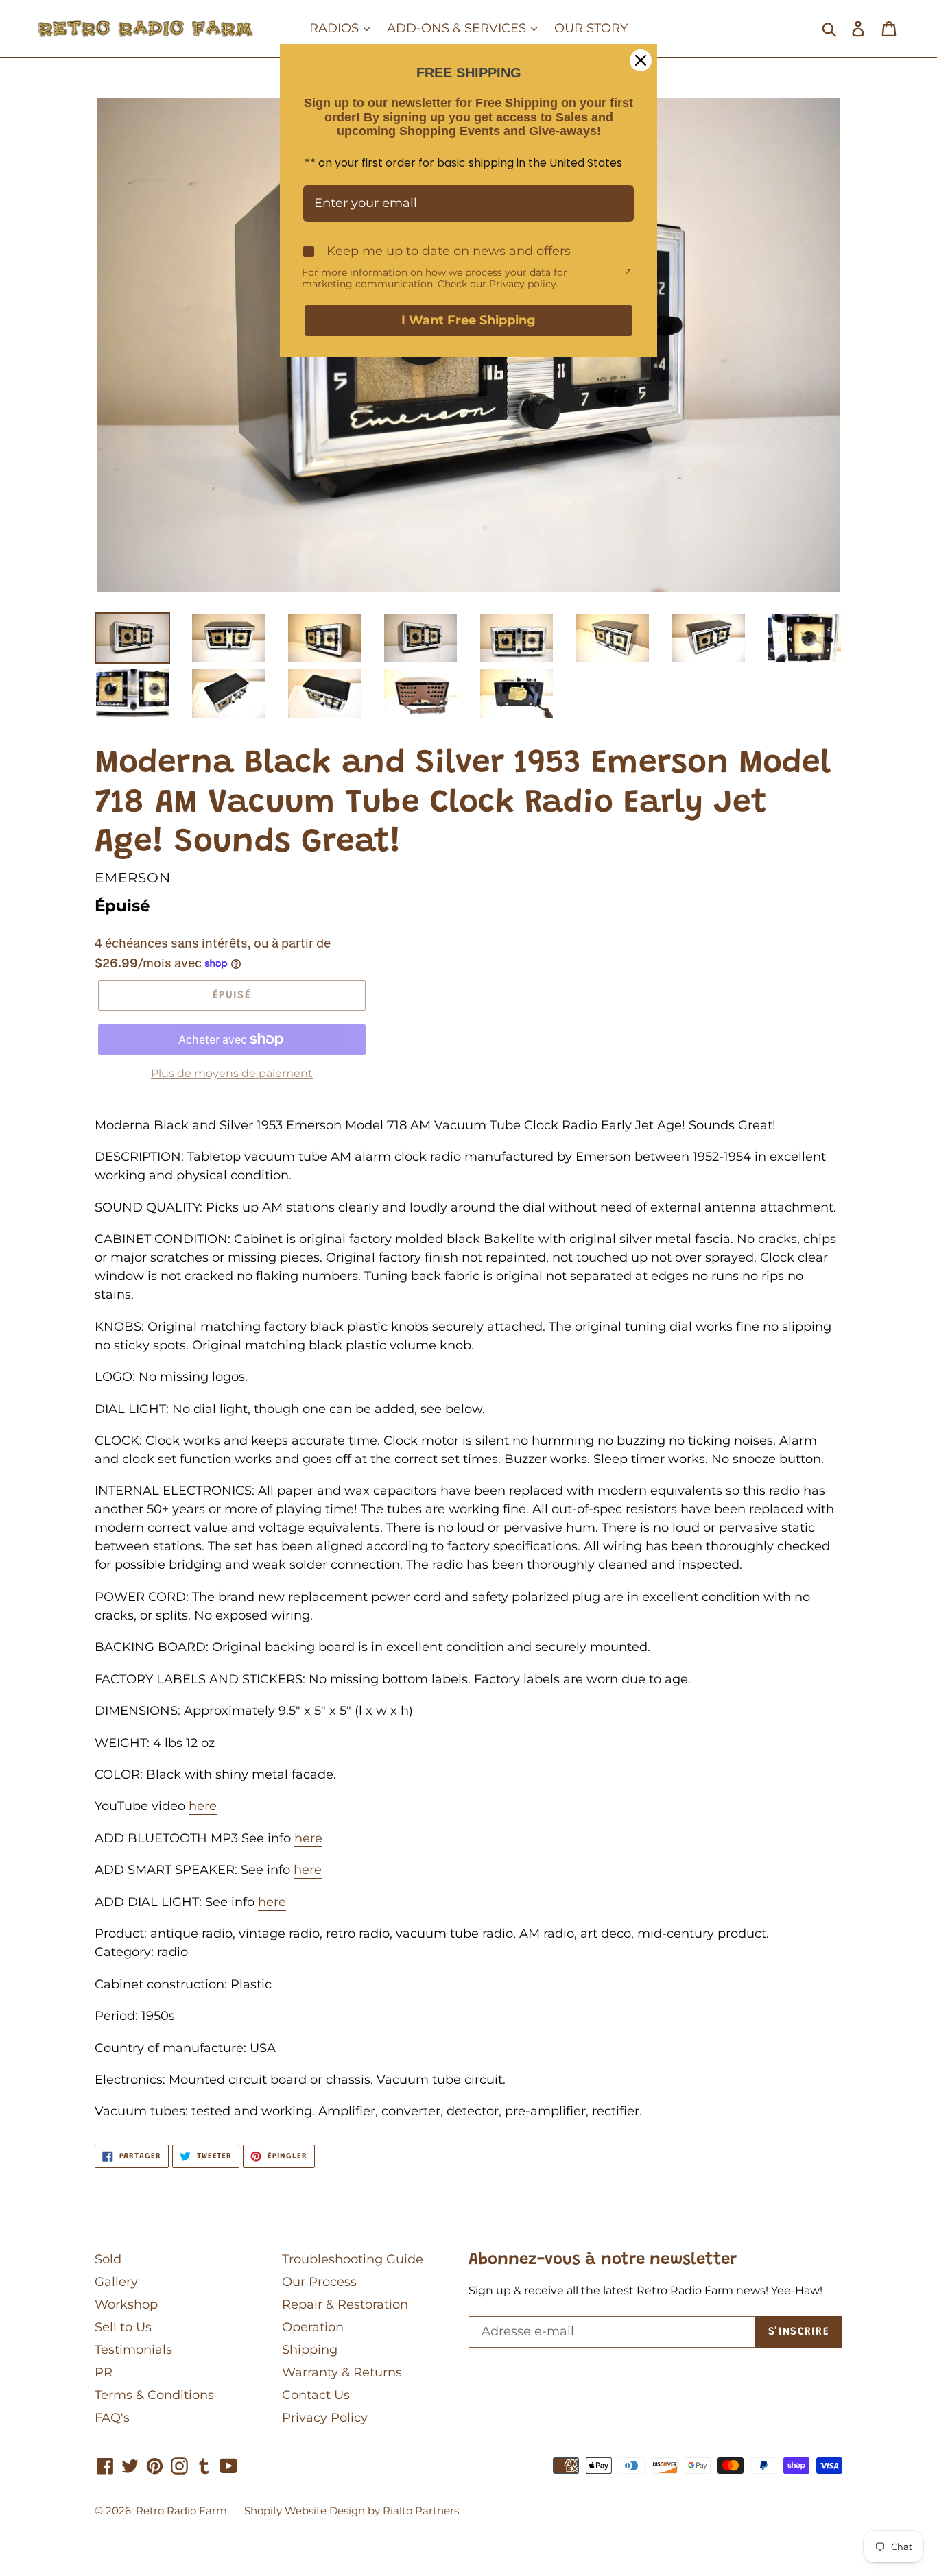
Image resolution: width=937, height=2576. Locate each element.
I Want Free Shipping (468, 320)
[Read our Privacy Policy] (627, 273)
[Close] (641, 60)
